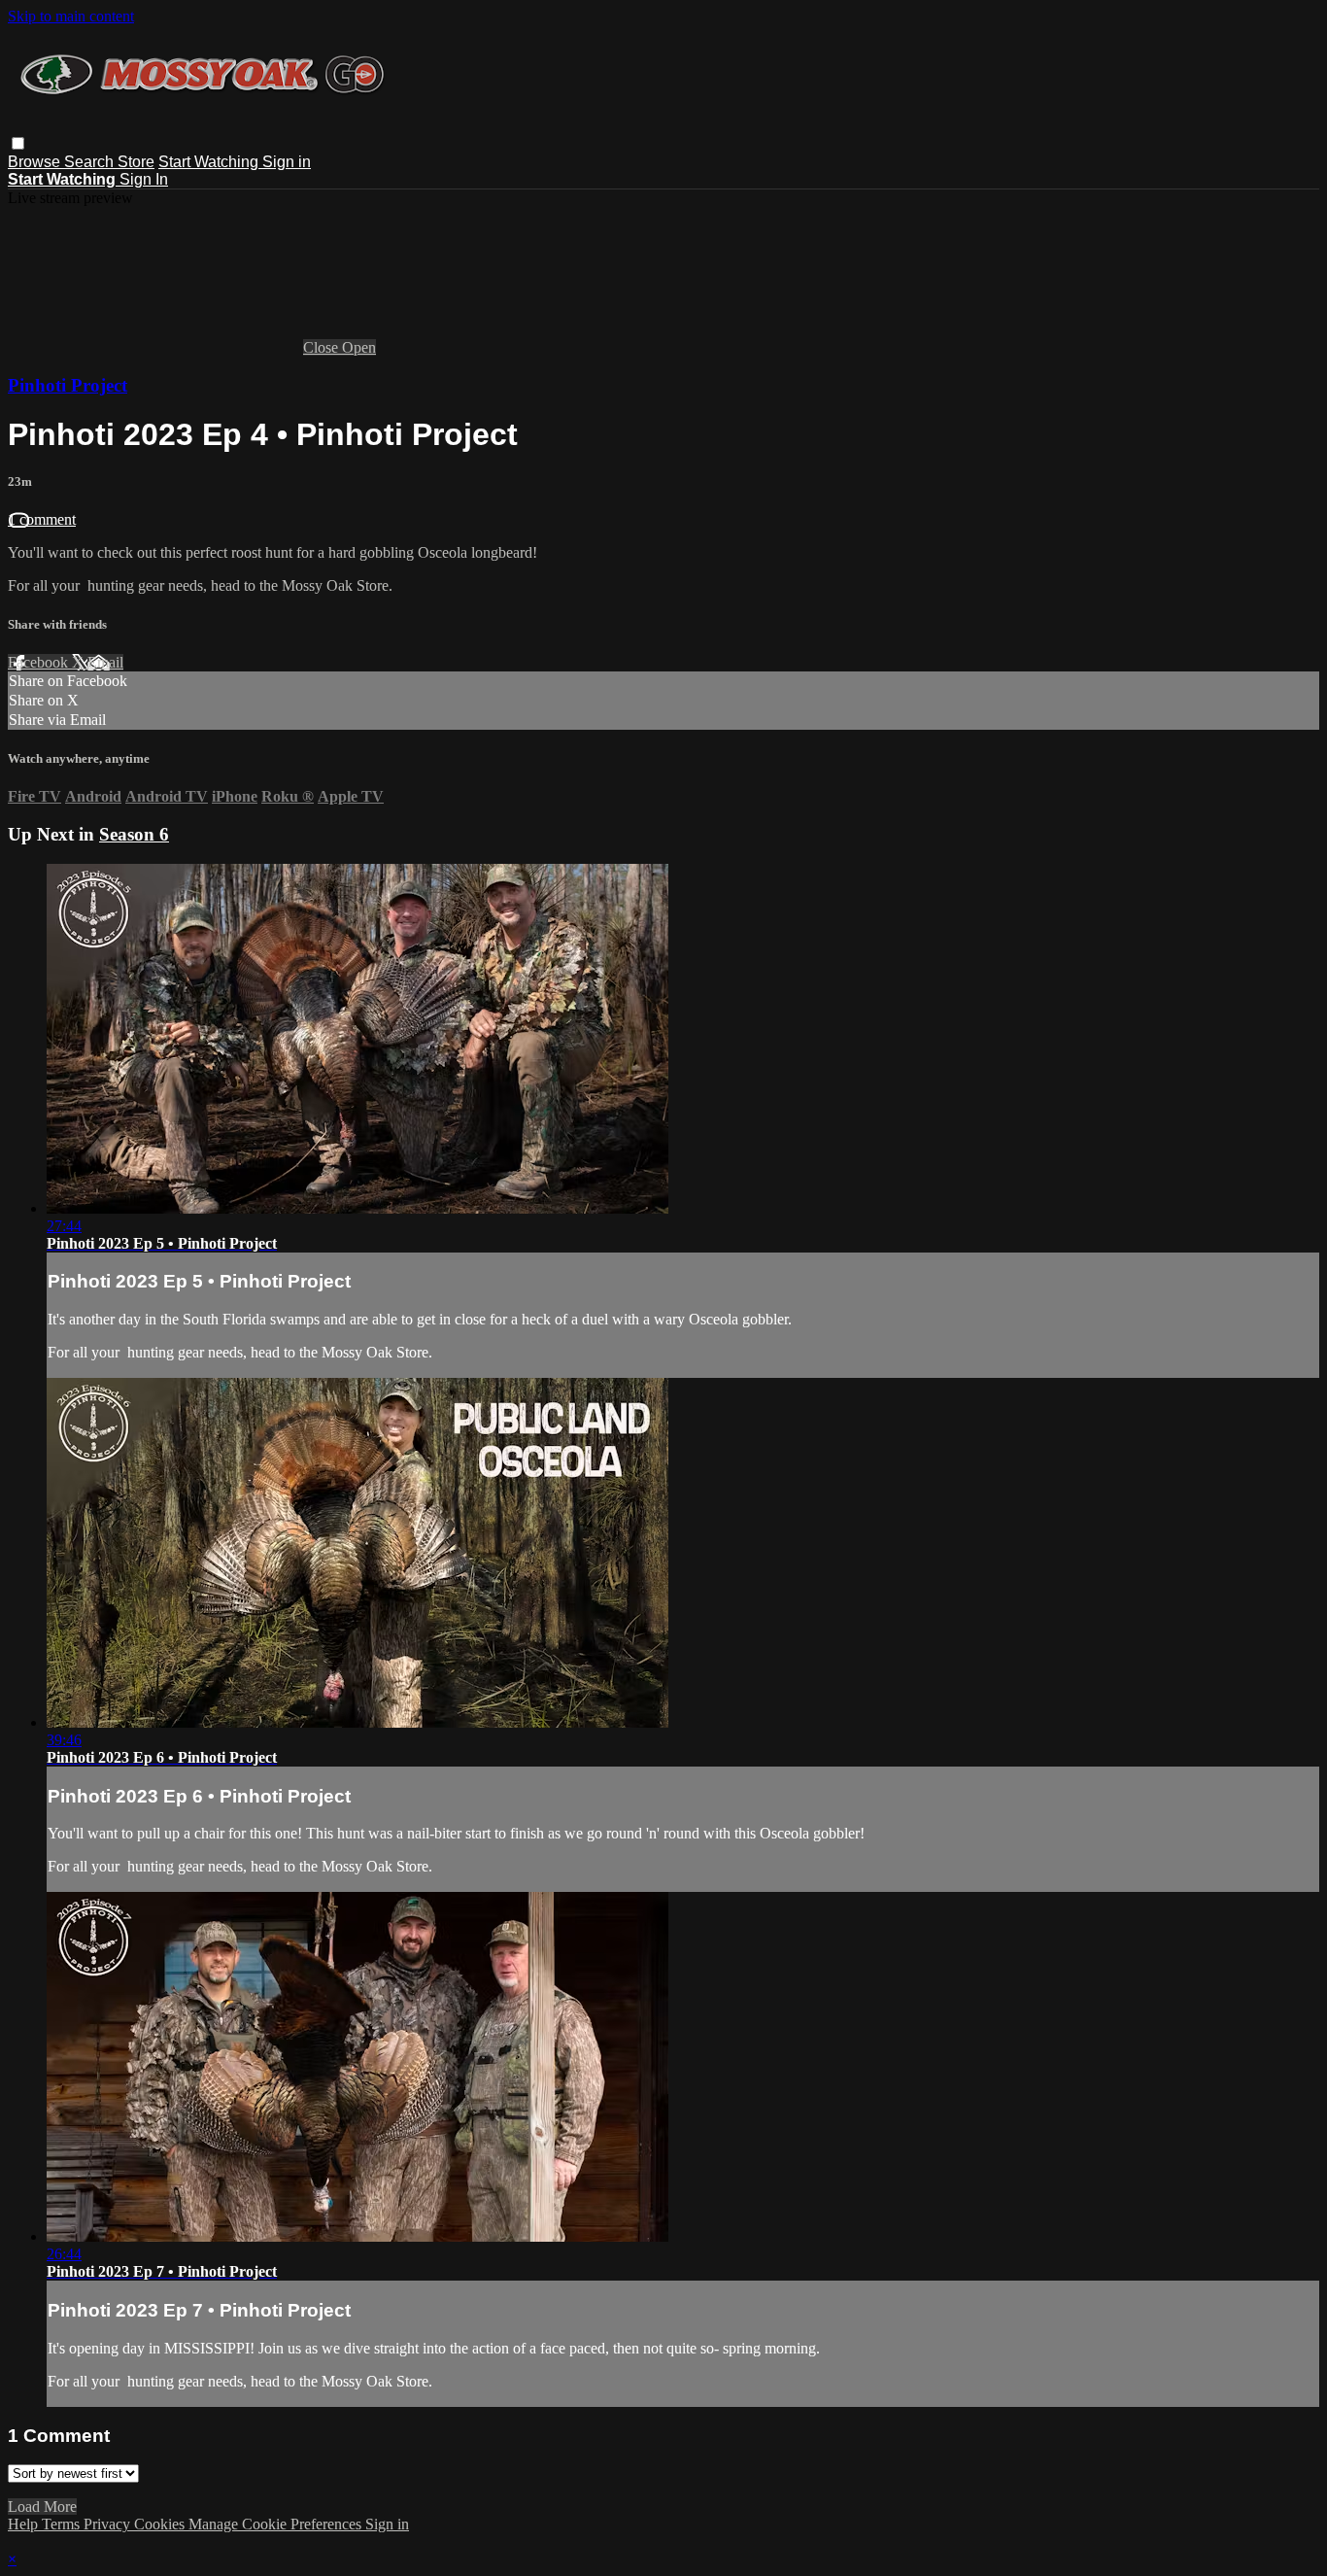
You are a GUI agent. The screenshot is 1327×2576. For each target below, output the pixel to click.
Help (25, 2524)
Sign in (287, 162)
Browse (36, 162)
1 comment (42, 519)
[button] (18, 143)
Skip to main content (71, 16)
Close (323, 347)
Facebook (40, 662)
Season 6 (134, 834)
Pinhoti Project (68, 385)
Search (91, 162)
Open (359, 347)
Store (136, 162)
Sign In (144, 179)
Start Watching (210, 162)
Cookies (161, 2524)
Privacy (109, 2524)
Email (105, 662)
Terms (63, 2524)
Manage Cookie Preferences (277, 2524)
